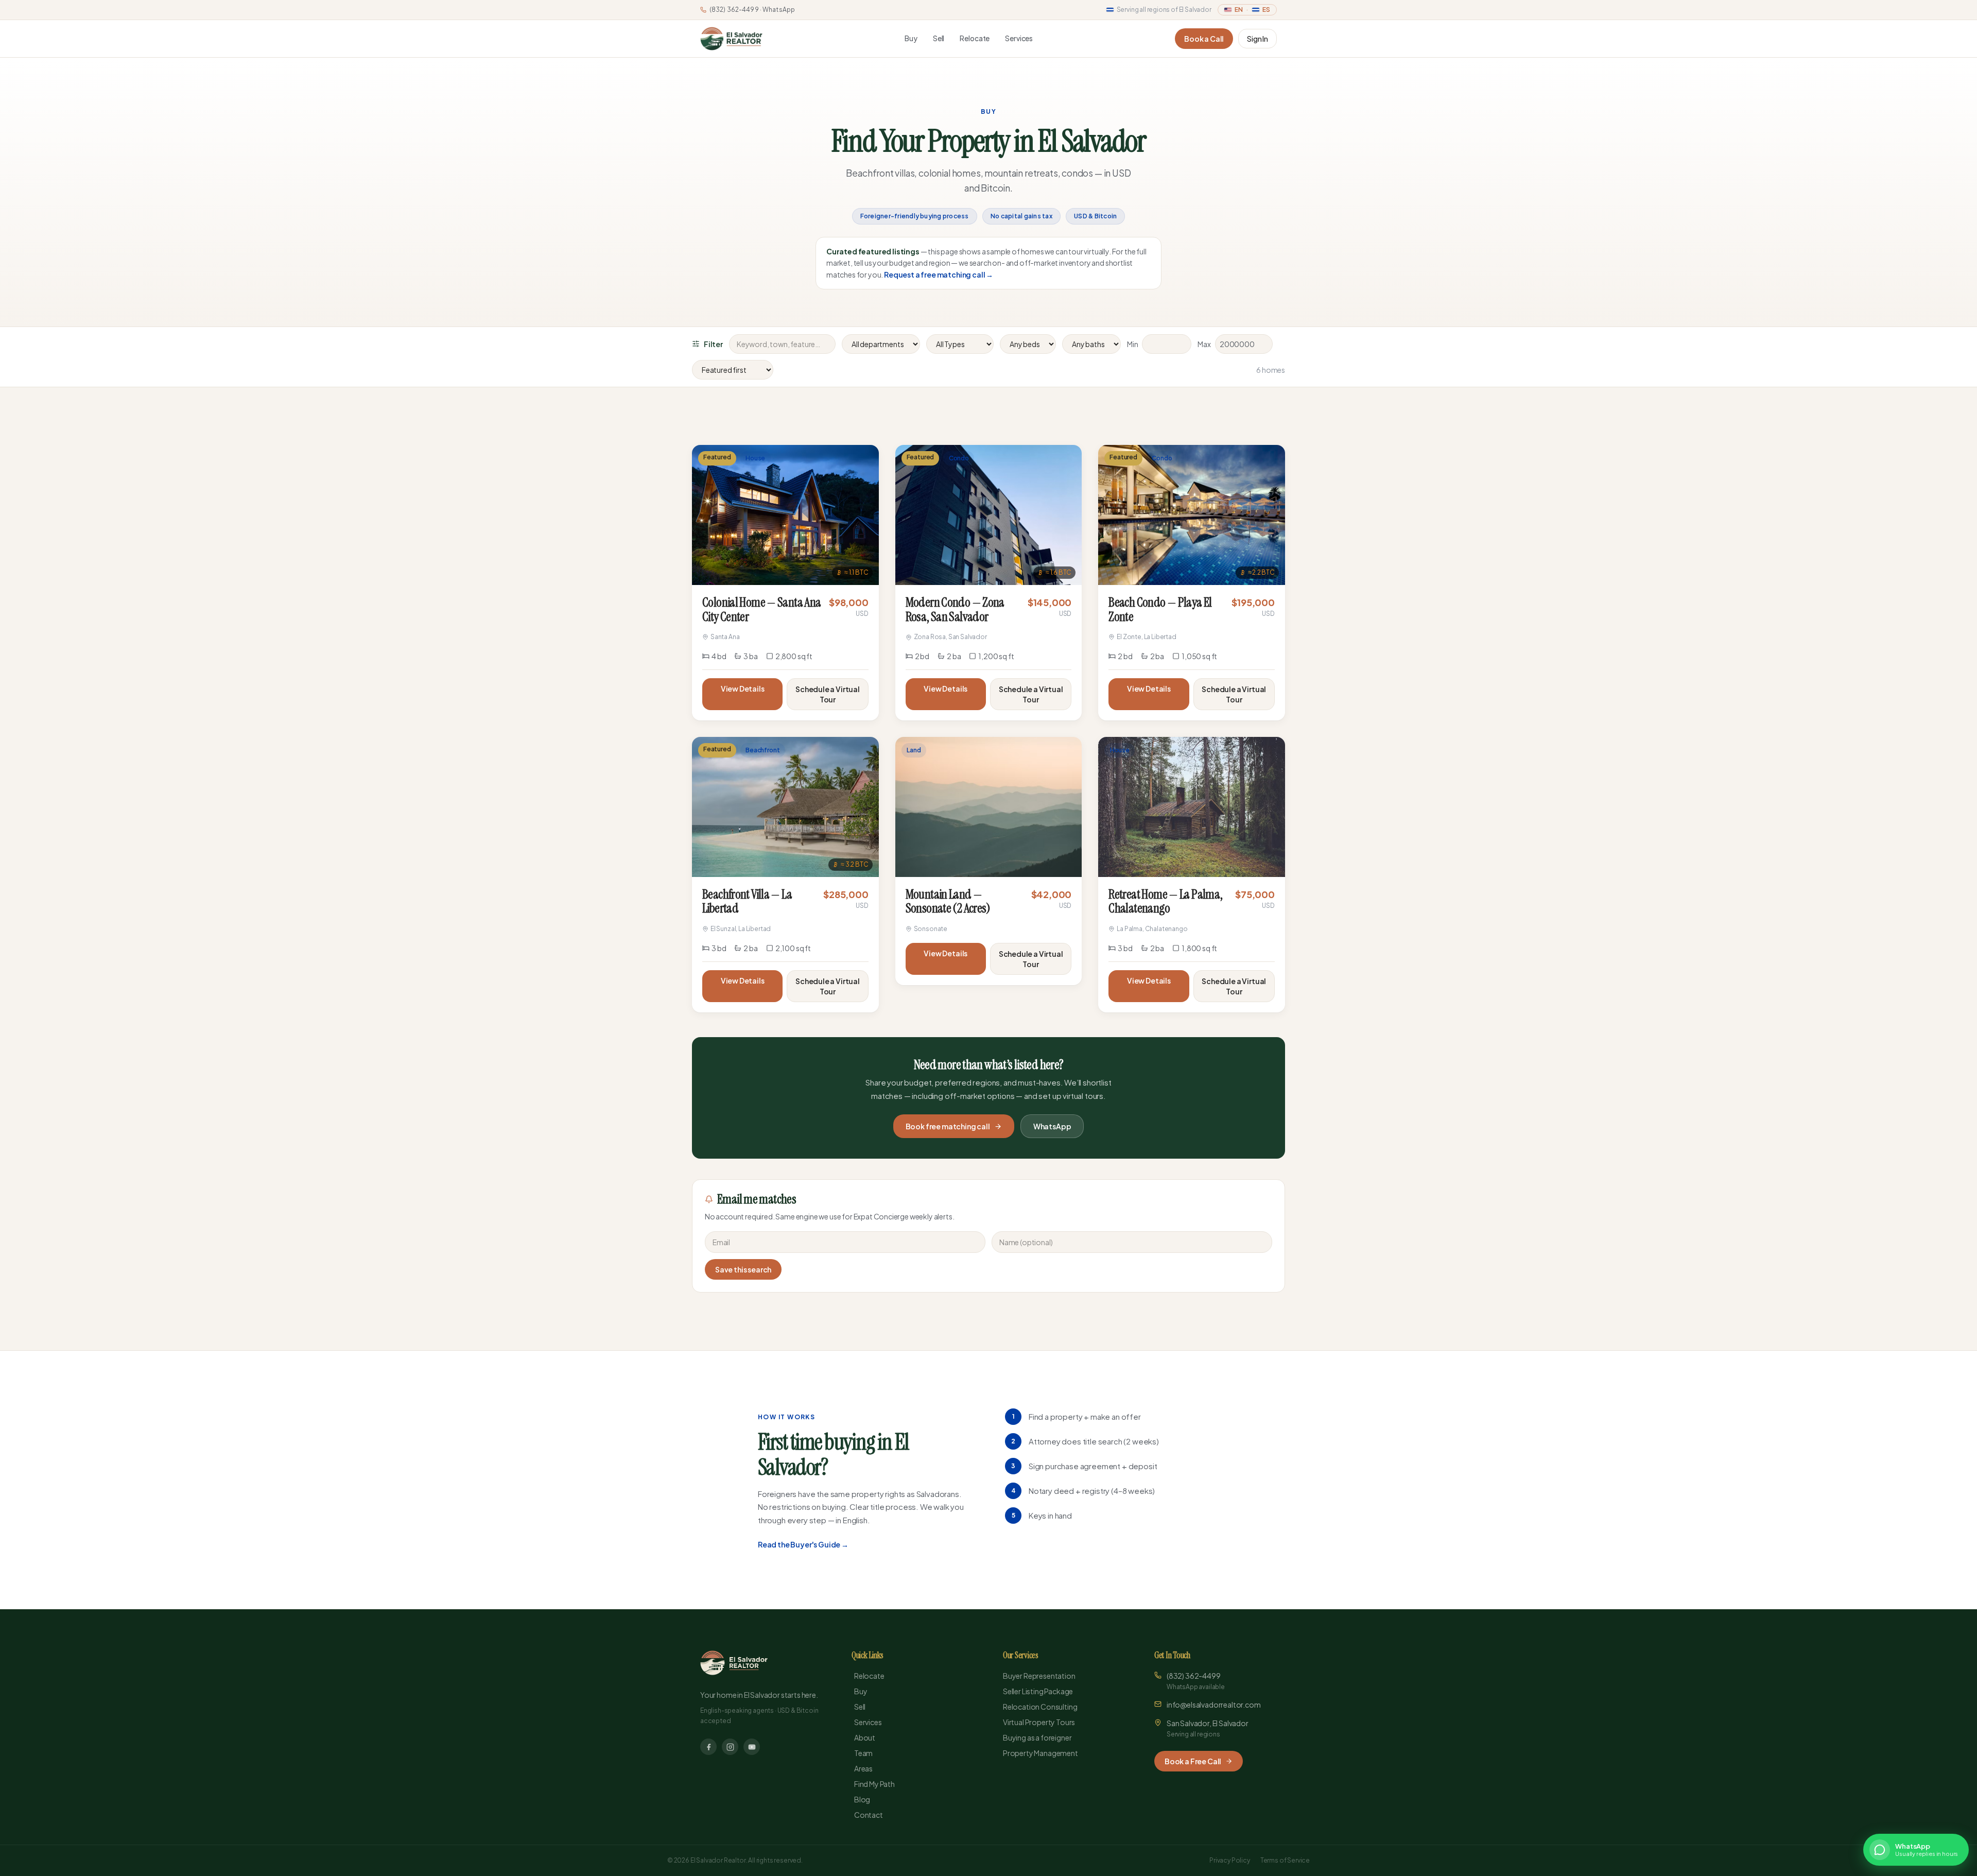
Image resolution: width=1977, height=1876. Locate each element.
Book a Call (1204, 39)
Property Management (1040, 1753)
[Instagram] (730, 1747)
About (865, 1737)
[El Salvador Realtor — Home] (731, 39)
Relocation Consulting (1040, 1707)
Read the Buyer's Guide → (803, 1544)
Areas (863, 1768)
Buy (911, 38)
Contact (869, 1815)
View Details (743, 689)
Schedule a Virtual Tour (828, 694)
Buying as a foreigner (1037, 1737)
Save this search (743, 1269)
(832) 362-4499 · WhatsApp (752, 10)
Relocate (975, 38)
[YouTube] (752, 1747)
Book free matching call (948, 1126)
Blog (862, 1799)
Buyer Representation (1039, 1676)
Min (1133, 344)
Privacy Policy (1230, 1860)
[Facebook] (708, 1747)
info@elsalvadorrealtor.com (1214, 1705)
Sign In (1258, 39)
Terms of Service (1285, 1860)
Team (863, 1753)
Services (1019, 38)
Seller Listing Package (1038, 1691)
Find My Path (874, 1784)
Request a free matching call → (939, 274)
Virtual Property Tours (1039, 1722)
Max (1204, 344)
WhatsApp (1052, 1126)
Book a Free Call (1193, 1761)
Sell (939, 38)
